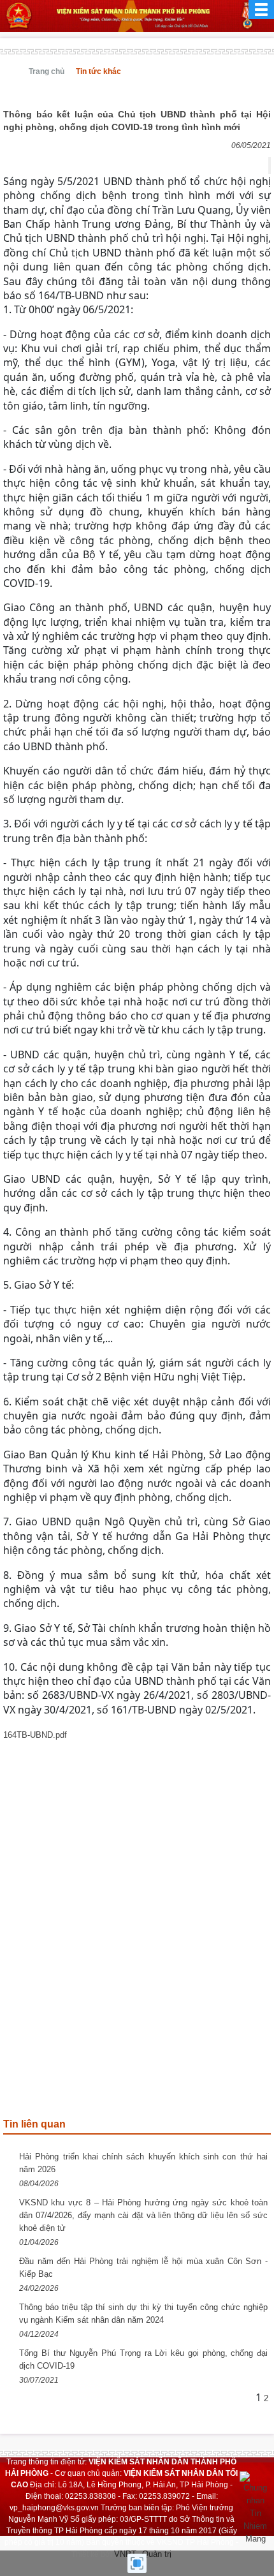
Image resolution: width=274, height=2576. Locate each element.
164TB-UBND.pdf (35, 1735)
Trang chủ (47, 71)
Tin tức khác (98, 71)
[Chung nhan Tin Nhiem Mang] (255, 2507)
